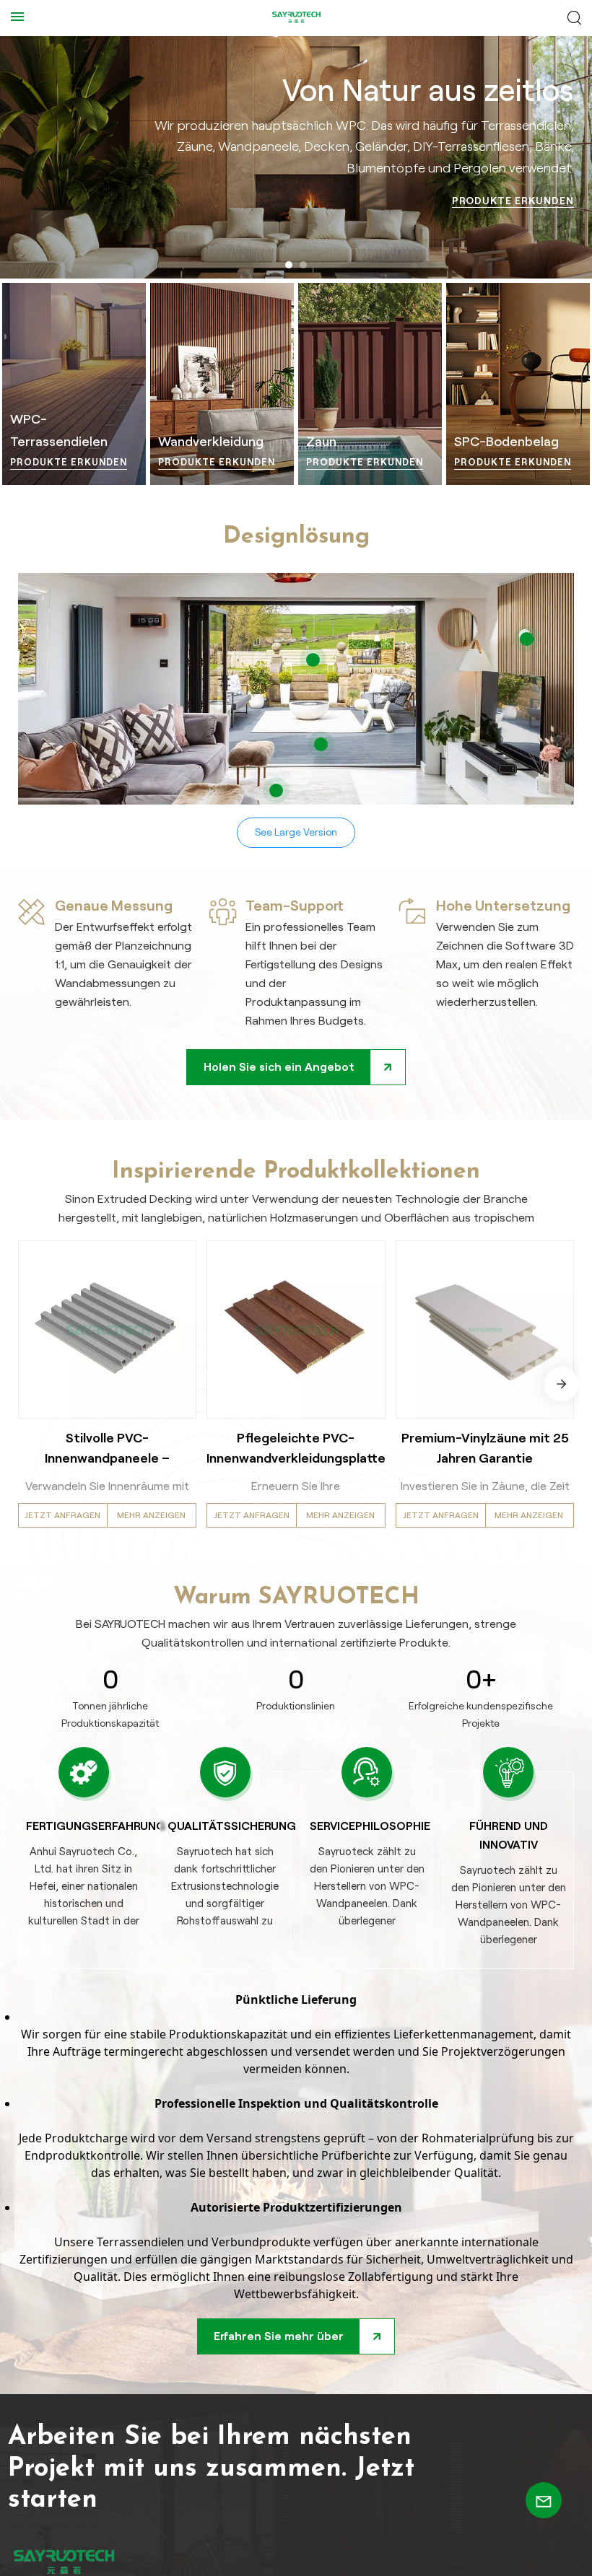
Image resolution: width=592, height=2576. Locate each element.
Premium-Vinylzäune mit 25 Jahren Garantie (485, 1448)
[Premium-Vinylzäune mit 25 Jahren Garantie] (485, 1330)
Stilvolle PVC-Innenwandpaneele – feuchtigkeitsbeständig (107, 1450)
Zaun (321, 442)
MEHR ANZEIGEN (151, 1515)
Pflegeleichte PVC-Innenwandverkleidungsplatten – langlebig (296, 1450)
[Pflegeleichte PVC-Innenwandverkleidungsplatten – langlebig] (296, 1330)
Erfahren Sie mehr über (279, 2336)
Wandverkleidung (211, 442)
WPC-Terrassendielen (59, 430)
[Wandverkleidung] (222, 384)
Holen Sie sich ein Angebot (279, 1067)
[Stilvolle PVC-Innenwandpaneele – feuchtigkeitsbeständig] (108, 1330)
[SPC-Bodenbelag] (518, 384)
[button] (289, 265)
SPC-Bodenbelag (506, 442)
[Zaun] (370, 384)
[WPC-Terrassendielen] (74, 384)
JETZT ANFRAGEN (62, 1515)
